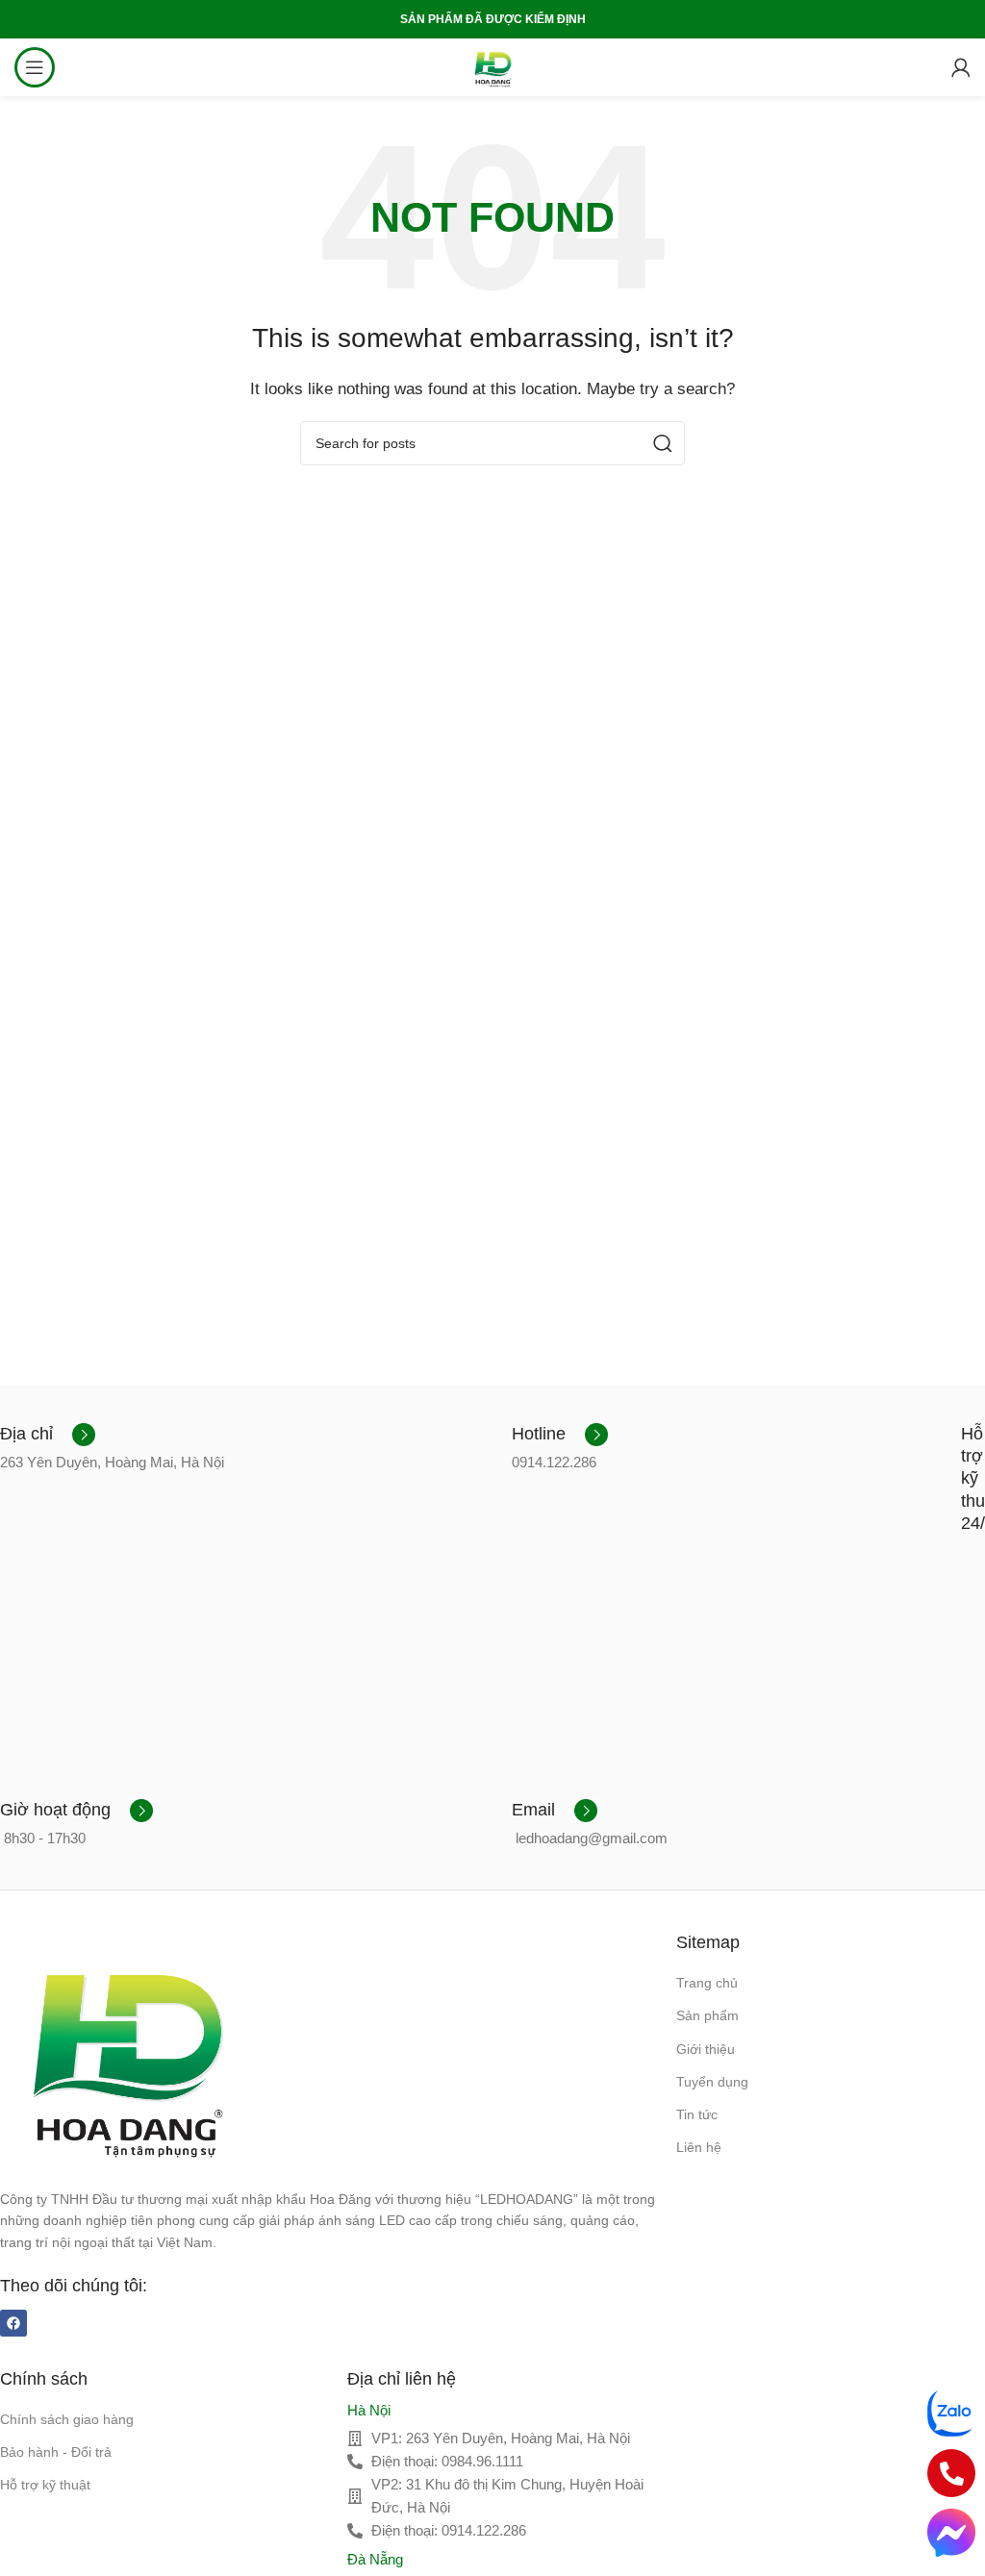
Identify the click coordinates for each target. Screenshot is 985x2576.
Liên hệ (699, 2147)
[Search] (663, 443)
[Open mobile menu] (35, 67)
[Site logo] (492, 66)
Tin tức (697, 2114)
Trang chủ (707, 1983)
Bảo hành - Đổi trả (56, 2452)
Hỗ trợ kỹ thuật (45, 2485)
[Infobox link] (48, 1435)
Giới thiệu (706, 2049)
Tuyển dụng (712, 2082)
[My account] (961, 67)
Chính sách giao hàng (67, 2419)
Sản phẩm (707, 2015)
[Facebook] (13, 2323)
